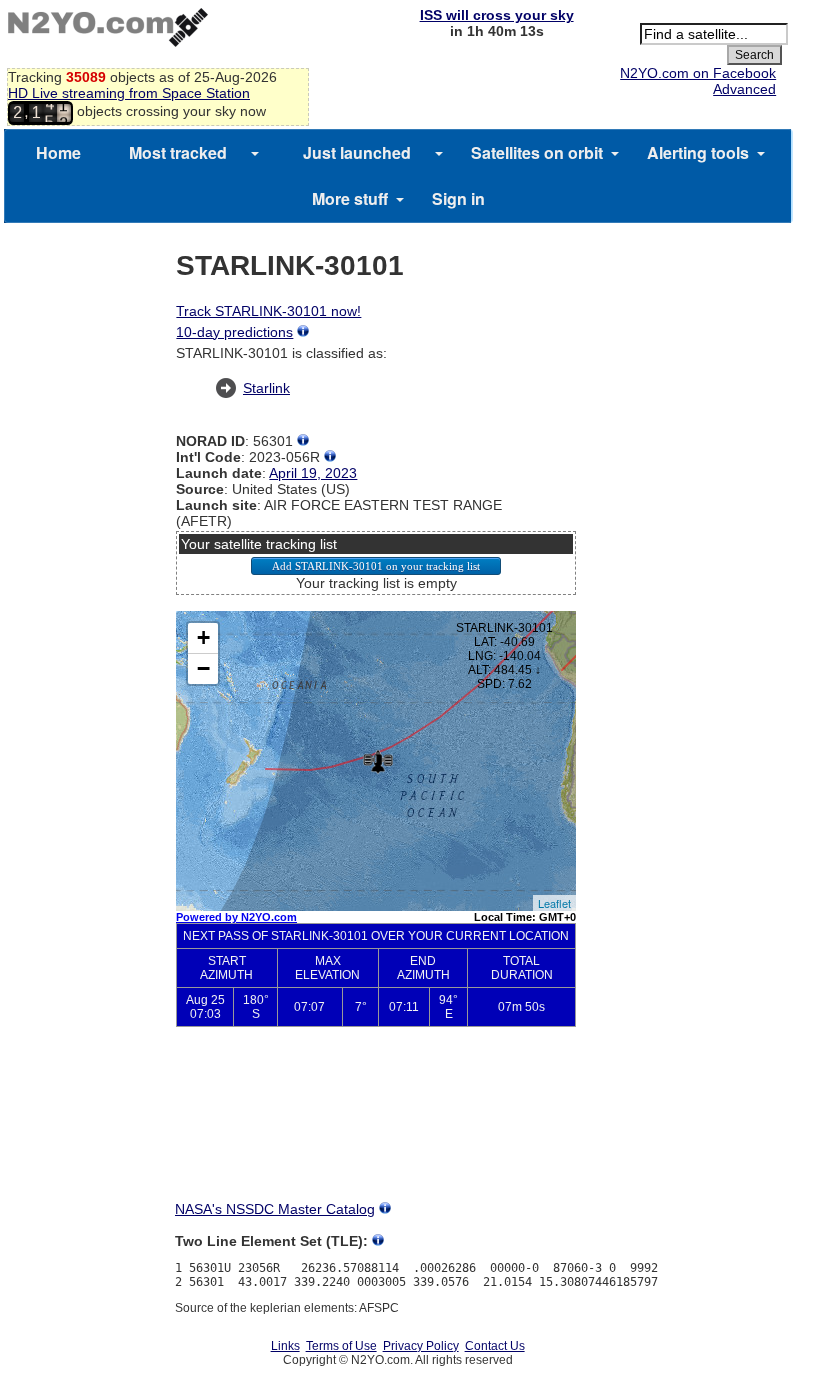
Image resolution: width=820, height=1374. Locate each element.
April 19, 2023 (313, 473)
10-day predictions (234, 332)
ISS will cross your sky (497, 15)
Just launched (357, 152)
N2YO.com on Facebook (698, 73)
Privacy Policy (421, 1346)
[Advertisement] (376, 1130)
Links (285, 1346)
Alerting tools (698, 152)
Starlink (266, 388)
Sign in (458, 198)
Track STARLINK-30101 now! (268, 311)
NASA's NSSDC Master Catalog (275, 1209)
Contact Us (495, 1346)
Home (58, 152)
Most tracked (178, 152)
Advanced (744, 89)
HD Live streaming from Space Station (129, 93)
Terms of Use (341, 1346)
